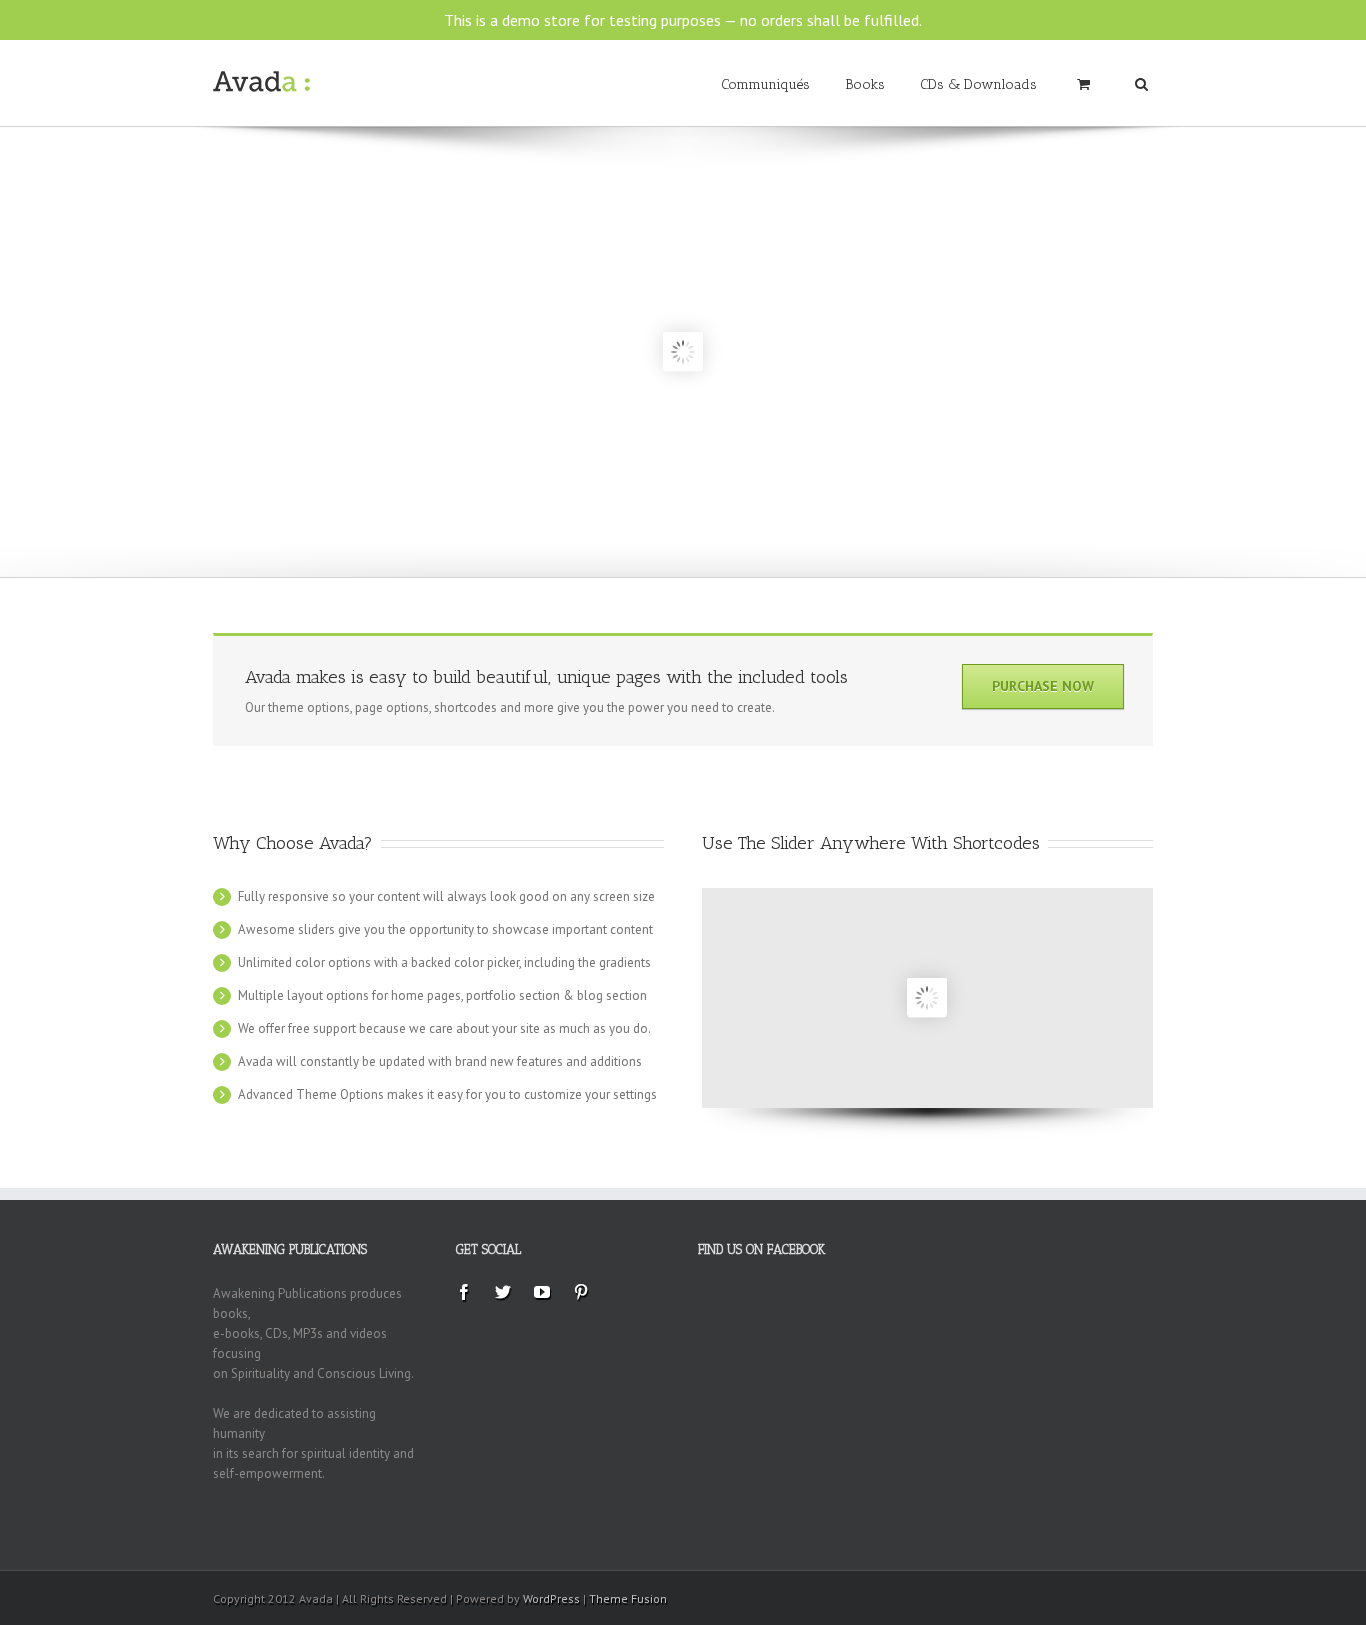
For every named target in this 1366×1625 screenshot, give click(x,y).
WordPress (551, 1598)
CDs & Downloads (978, 84)
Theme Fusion (628, 1598)
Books (865, 84)
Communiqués (765, 84)
